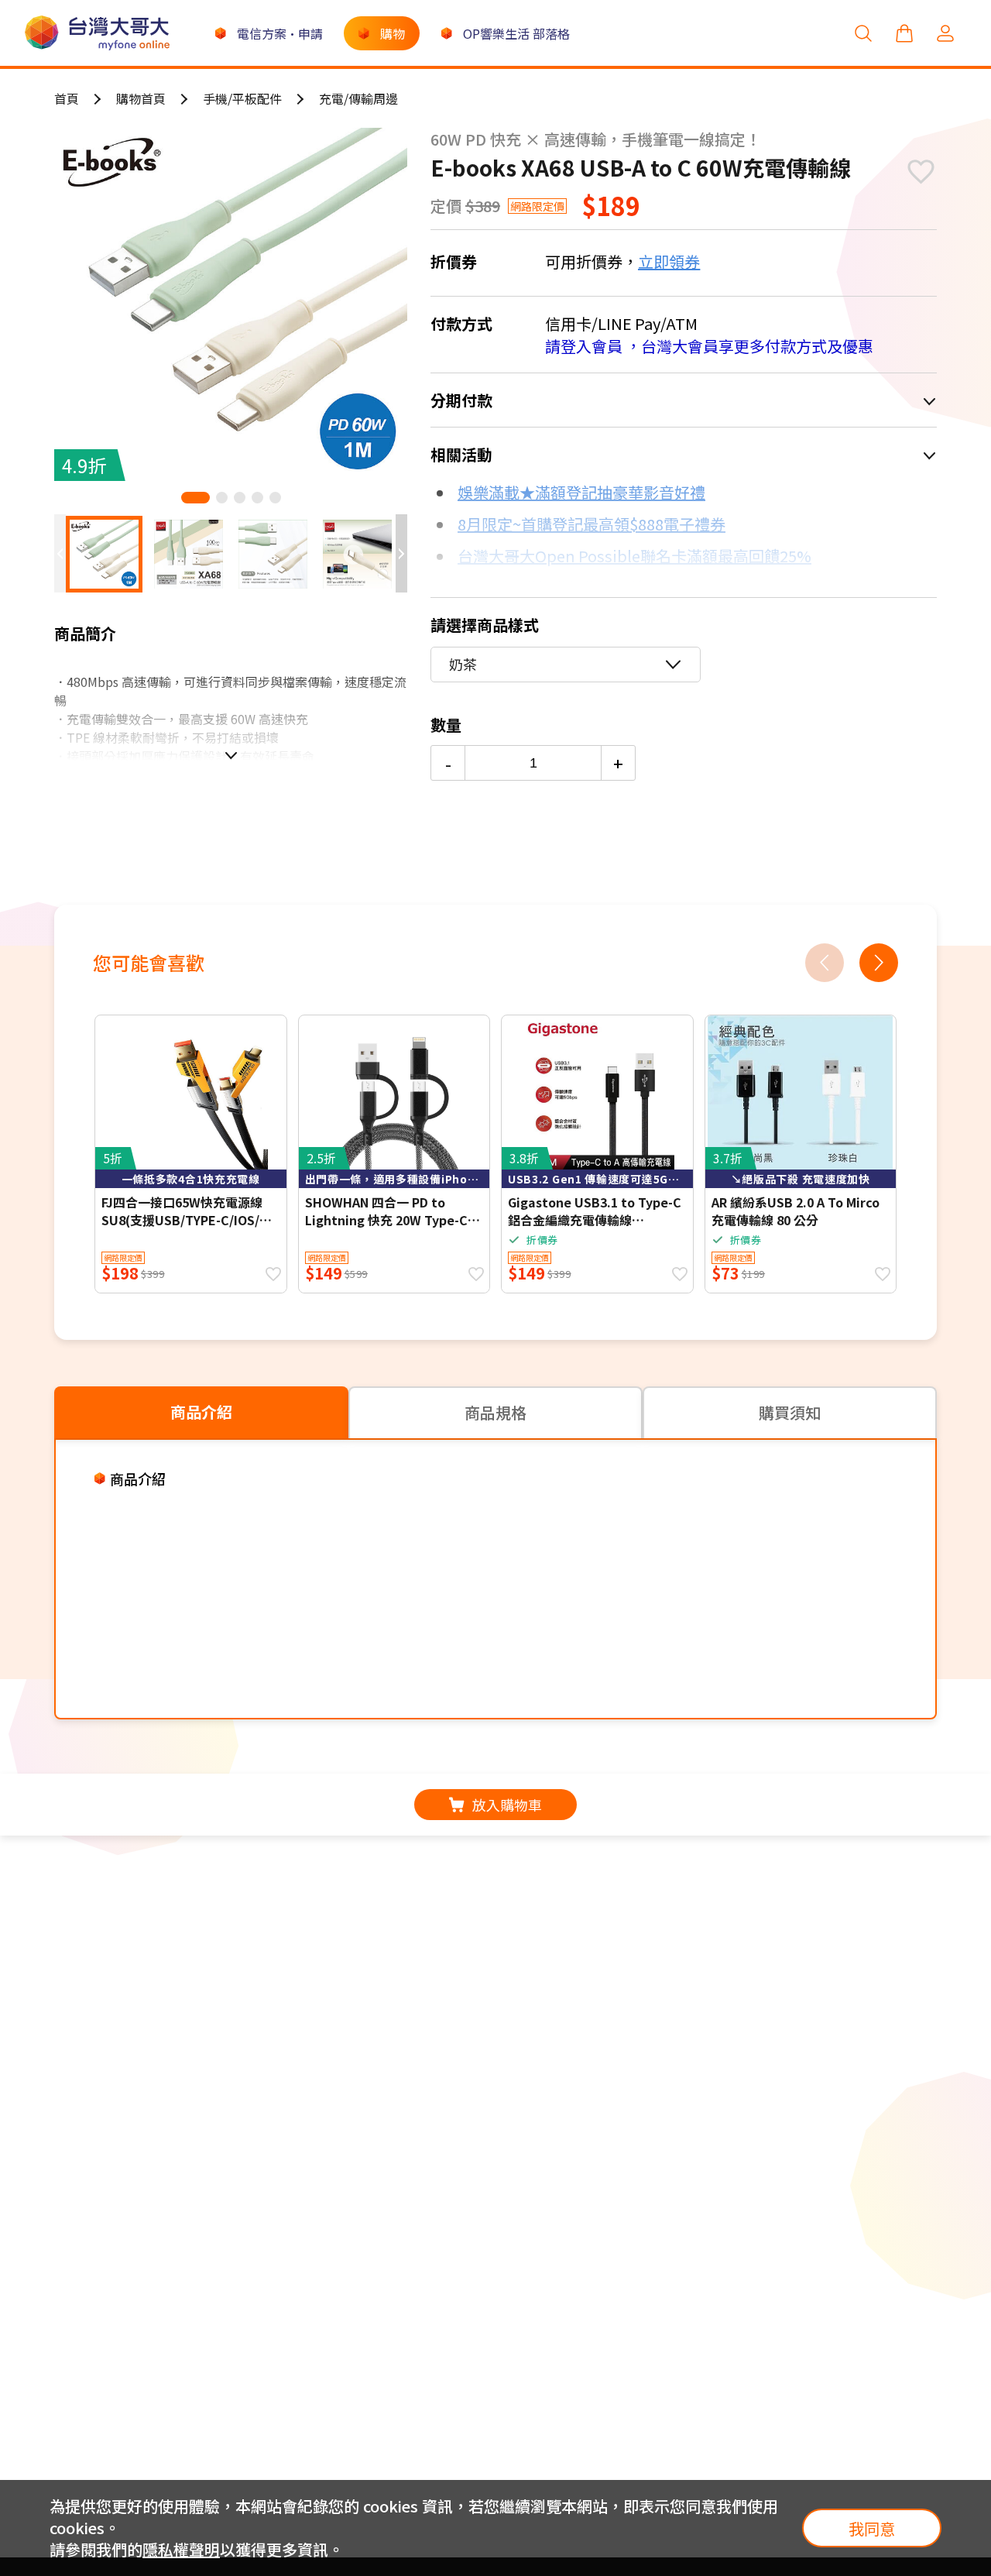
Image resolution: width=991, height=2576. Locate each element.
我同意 (872, 2528)
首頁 (67, 98)
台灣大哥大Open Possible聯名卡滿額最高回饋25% (634, 556)
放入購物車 (507, 1805)
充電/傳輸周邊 (358, 98)
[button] (195, 498)
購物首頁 (141, 98)
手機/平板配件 (242, 98)
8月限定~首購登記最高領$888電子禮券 (592, 524)
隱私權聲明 (181, 2549)
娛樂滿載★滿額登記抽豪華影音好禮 (581, 492)
